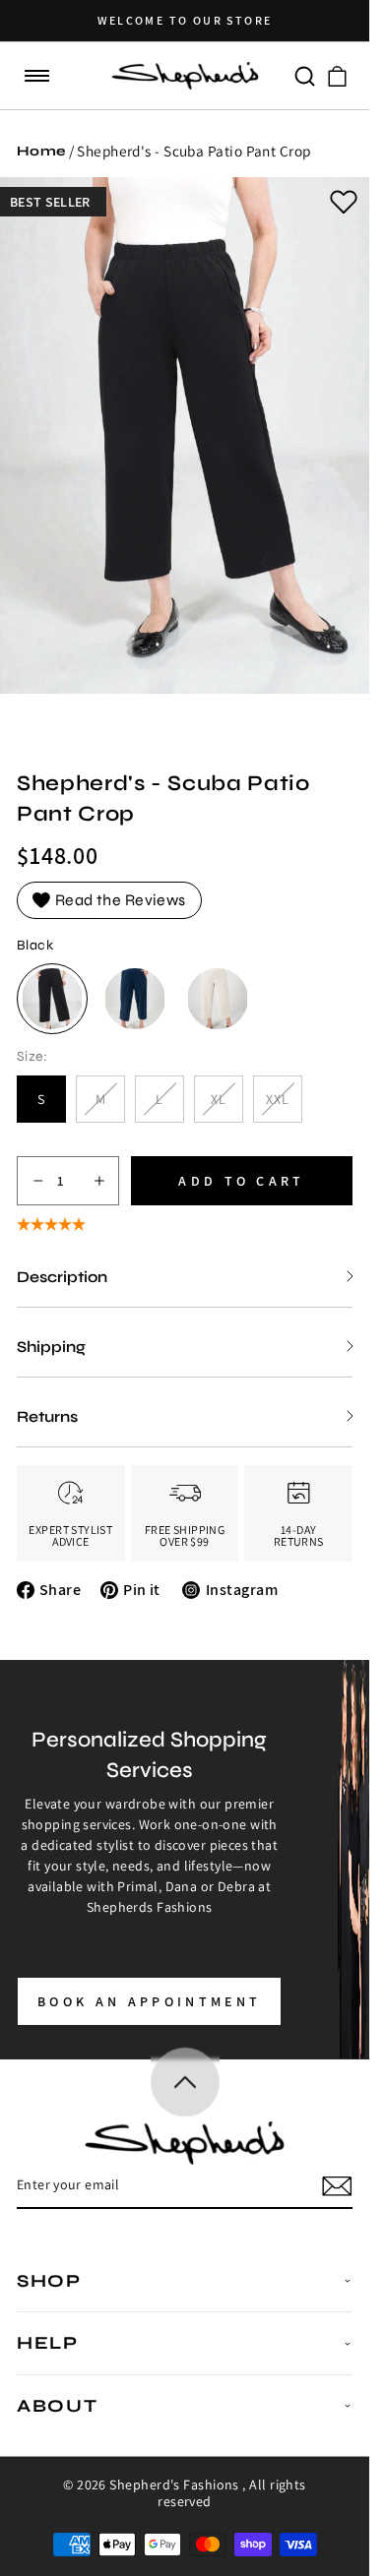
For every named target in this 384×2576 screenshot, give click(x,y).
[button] (37, 76)
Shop (49, 2281)
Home (41, 151)
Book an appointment (149, 2001)
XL (227, 1106)
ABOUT (58, 2406)
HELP (48, 2343)
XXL (284, 1106)
